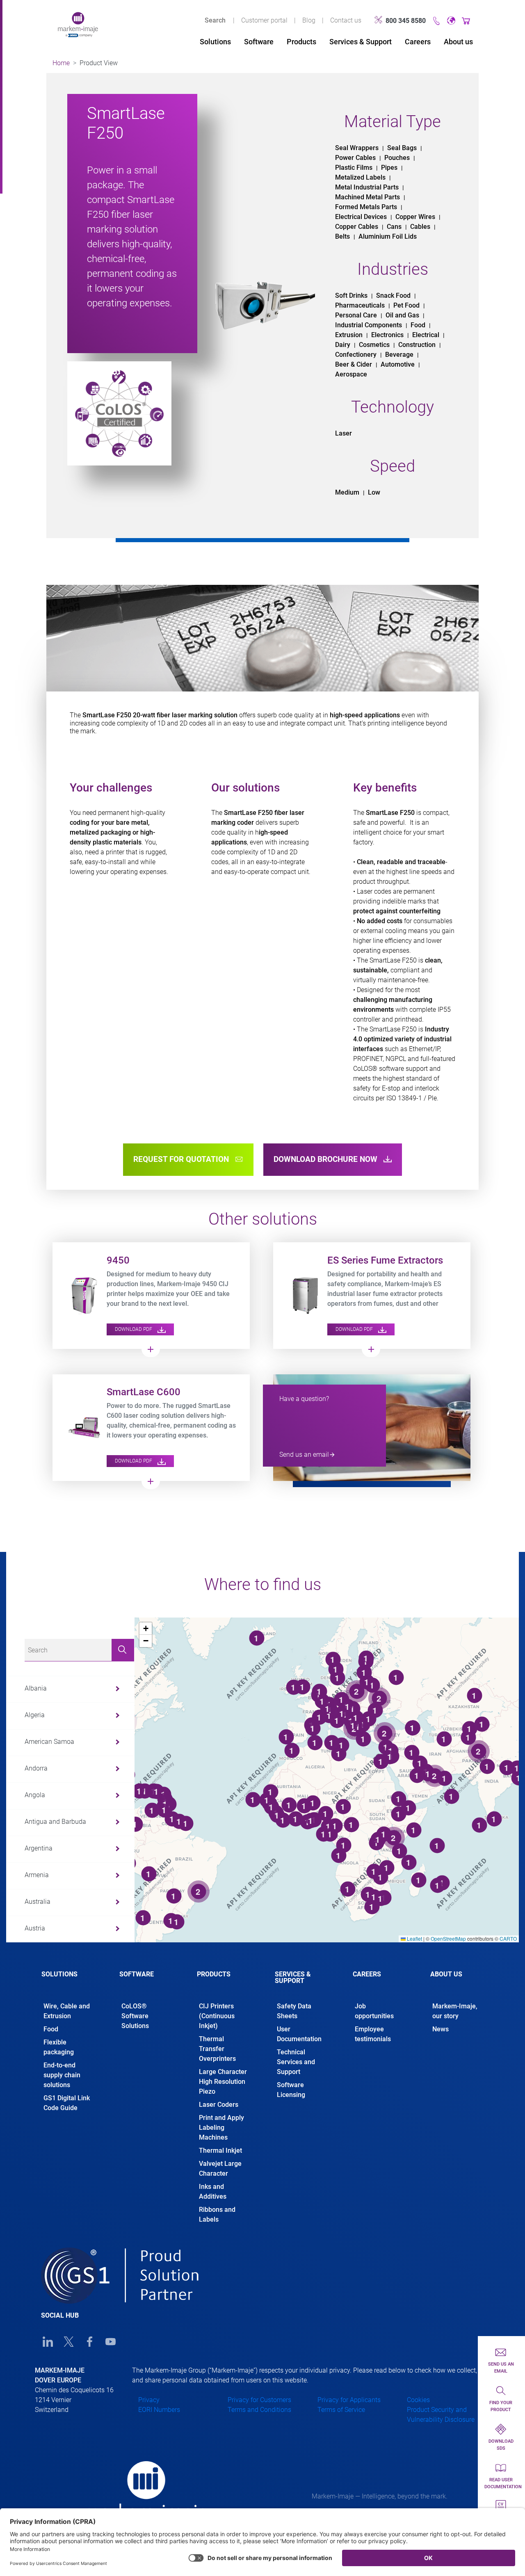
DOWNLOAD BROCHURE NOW (326, 1159)
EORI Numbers (159, 2410)
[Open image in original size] (78, 24)
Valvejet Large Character (220, 2169)
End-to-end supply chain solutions (62, 2075)
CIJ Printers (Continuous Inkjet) (217, 2016)
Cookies (418, 2400)
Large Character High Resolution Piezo (223, 2082)
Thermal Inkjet (220, 2150)
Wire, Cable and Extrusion (67, 2011)
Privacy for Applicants (349, 2400)
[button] (146, 1629)
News (441, 2029)
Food (51, 2029)
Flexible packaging (59, 2047)
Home (61, 63)
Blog (309, 20)
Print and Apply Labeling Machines (221, 2128)
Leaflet (414, 1938)
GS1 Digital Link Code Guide (67, 2103)
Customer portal (264, 20)
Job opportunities (375, 2011)
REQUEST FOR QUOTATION (182, 1159)
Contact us (346, 20)
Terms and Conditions (259, 2410)
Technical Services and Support (296, 2062)
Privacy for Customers (259, 2400)
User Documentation (299, 2034)
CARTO (508, 1938)
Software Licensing (291, 2090)
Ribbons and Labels (217, 2214)
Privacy (149, 2400)
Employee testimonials (373, 2034)
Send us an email (304, 1455)
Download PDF (134, 1329)
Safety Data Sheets (294, 2011)
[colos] (119, 413)
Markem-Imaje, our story (455, 2011)
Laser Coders (219, 2105)
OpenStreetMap (448, 1938)
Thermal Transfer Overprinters (217, 2049)
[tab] (68, 1981)
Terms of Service (341, 2410)
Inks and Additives (213, 2192)
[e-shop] (466, 20)
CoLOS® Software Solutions (135, 2016)
